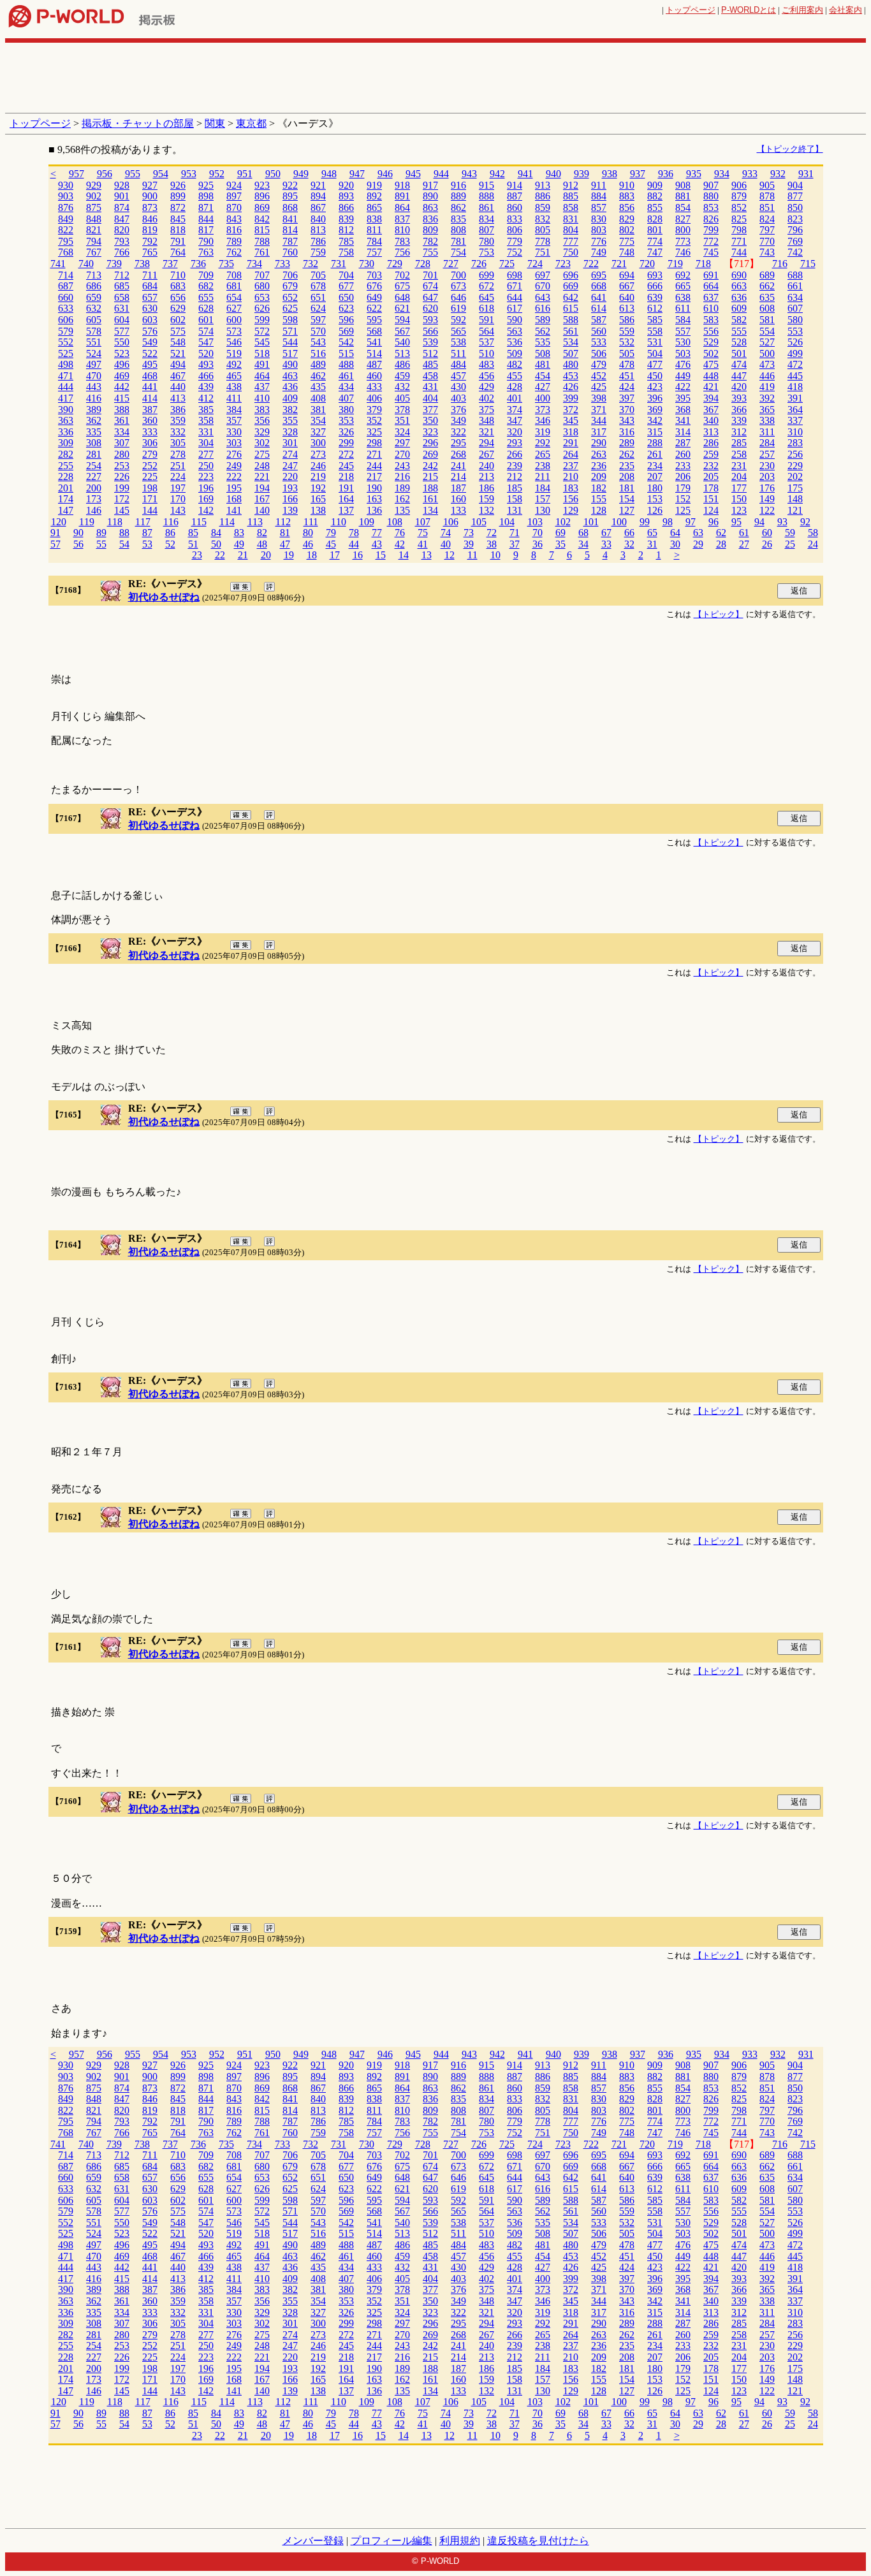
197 (178, 488)
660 (66, 297)
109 (367, 522)
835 (458, 219)
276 (234, 454)
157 (543, 499)
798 (739, 230)
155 (599, 499)
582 (739, 320)
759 (318, 252)
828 (655, 219)
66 (629, 533)
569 (346, 331)
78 (354, 533)
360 (150, 420)
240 (487, 466)
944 (441, 174)
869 (262, 207)
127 (627, 510)
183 (571, 488)
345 (571, 420)
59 (790, 533)
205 (711, 477)
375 (487, 410)
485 (430, 364)
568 (374, 331)
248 (262, 466)
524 (94, 353)
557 (683, 331)
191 (346, 488)
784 (374, 241)
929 (94, 185)
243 (402, 466)
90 (78, 533)
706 (290, 275)
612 (655, 308)
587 (599, 320)
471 (66, 376)
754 (458, 252)
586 (627, 320)
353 (346, 420)
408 (318, 398)
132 (487, 510)
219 (318, 477)
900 (150, 196)
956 (105, 174)
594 (402, 320)
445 (795, 376)
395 (683, 398)
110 (339, 522)
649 (374, 297)
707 (262, 275)
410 (262, 398)
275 (262, 454)
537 (487, 342)
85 (193, 533)
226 (122, 477)
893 (346, 196)
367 (711, 410)
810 (402, 230)
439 (206, 387)
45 (331, 544)
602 (178, 320)
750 (571, 252)
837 (402, 219)
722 (591, 264)
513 (402, 353)
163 (374, 499)
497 (94, 364)
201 (66, 488)
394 (711, 398)
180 (655, 488)
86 (170, 533)
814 (290, 230)
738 (142, 264)
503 (683, 353)
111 (311, 522)
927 (150, 185)
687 (66, 286)
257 (767, 454)
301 (290, 443)
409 (290, 398)
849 (66, 219)
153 (655, 499)
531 (655, 342)
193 (290, 488)
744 (739, 252)
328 (290, 432)
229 (795, 466)
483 (487, 364)
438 (234, 387)
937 (638, 174)
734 (254, 264)
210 (571, 477)
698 (515, 275)
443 (94, 387)
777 (571, 241)
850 (795, 207)
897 (234, 196)
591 (487, 320)
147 (66, 510)
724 (535, 264)
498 (66, 364)
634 (795, 297)
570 (318, 331)
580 (795, 320)
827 (683, 219)
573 (234, 331)
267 (487, 454)
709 (206, 275)
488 (346, 364)
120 (59, 522)
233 (683, 466)
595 (374, 320)
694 (627, 275)
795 (66, 241)
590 (515, 320)
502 (711, 353)
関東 (215, 123)
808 (458, 230)
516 (318, 353)
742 (795, 252)
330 (234, 432)
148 (795, 499)
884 (599, 196)
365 (767, 410)
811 (374, 230)
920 (346, 185)
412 (206, 398)
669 (571, 286)
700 (458, 275)
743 (767, 252)
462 (318, 376)
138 (318, 510)
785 (346, 241)
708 (234, 275)
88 (124, 533)
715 (808, 264)
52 (170, 544)
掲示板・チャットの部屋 (138, 123)
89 (101, 533)
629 (178, 308)
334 (122, 432)
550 (122, 342)
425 (599, 387)
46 (308, 544)
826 (711, 219)
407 (346, 398)
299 (346, 443)
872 (178, 207)
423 (655, 387)
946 (385, 174)
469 (122, 376)
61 (744, 533)
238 (543, 466)
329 (262, 432)
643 (543, 297)
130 (543, 510)
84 (216, 533)
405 (402, 398)
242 (430, 466)
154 (627, 499)
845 (178, 219)
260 (683, 454)
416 (94, 398)
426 (571, 387)
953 (189, 174)
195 (234, 488)
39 (469, 544)
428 (515, 387)
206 (683, 477)
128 (599, 510)
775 (627, 241)
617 (515, 308)
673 (458, 286)
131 (515, 510)
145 (122, 510)
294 (487, 443)
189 (402, 488)
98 (668, 522)
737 (170, 264)
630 (150, 308)
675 (402, 286)
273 (318, 454)
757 (374, 252)
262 (627, 454)
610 (711, 308)
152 (683, 499)
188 (430, 488)
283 (795, 443)
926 (178, 185)
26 (767, 544)
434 (346, 387)
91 (55, 533)
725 (507, 264)
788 (262, 241)
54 (124, 544)
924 (234, 185)
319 (543, 432)
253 (122, 466)
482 (515, 364)
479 (599, 364)
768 (66, 252)
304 (206, 443)
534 (571, 342)
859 (543, 207)
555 (739, 331)
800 (683, 230)
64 (675, 533)
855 (655, 207)
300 (318, 443)
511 (458, 353)
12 (450, 555)
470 (94, 376)
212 (515, 477)
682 (206, 286)
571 (290, 331)
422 (683, 387)
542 (346, 342)
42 (400, 544)
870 (234, 207)
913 (543, 185)
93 (782, 522)
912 (571, 185)
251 (178, 466)
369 (655, 410)
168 (234, 499)
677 (346, 286)
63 (698, 533)
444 (66, 387)
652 (290, 297)
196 (206, 488)
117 (143, 522)
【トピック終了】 (790, 149)
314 (683, 432)
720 (647, 264)
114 (227, 522)
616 (543, 308)
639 (655, 297)
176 (767, 488)
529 (711, 342)
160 (458, 499)
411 (234, 398)
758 (346, 252)
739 (114, 264)
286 (711, 443)
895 (290, 196)
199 (122, 488)
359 (178, 420)
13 (427, 555)
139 (290, 510)
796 (795, 230)
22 (220, 555)
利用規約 (460, 2541)
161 (430, 499)
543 (318, 342)
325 (374, 432)
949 (301, 174)
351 (402, 420)
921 (318, 185)
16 (358, 555)
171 (150, 499)
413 (178, 398)
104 (507, 522)
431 (430, 387)
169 (206, 499)
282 (66, 454)
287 (683, 443)
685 (122, 286)
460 (374, 376)
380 (346, 410)
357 (234, 420)
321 (487, 432)
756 (402, 252)
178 (711, 488)
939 (582, 174)
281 (94, 454)
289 (627, 443)
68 (583, 533)
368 (683, 410)
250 (206, 466)
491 (262, 364)
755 (430, 252)
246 (318, 466)
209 (599, 477)
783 (402, 241)
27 (744, 544)
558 (655, 331)
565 (458, 331)
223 (206, 477)
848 (94, 219)
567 (402, 331)
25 (790, 544)
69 (560, 533)
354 (318, 420)
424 (627, 387)
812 (346, 230)
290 (599, 443)
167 (262, 499)
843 (234, 219)
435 (318, 387)
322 (458, 432)
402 (487, 398)
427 (543, 387)
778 (543, 241)
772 (711, 241)
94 (759, 522)
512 (430, 353)
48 (262, 544)
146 (94, 510)
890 (430, 196)
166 (290, 499)
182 (599, 488)
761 (262, 252)
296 (430, 443)
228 (66, 477)
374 (515, 410)
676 (374, 286)
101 (591, 522)
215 (430, 477)
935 (694, 174)
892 (374, 196)
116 (171, 522)
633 (66, 308)
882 (655, 196)
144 (150, 510)
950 (273, 174)
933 (750, 174)
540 (402, 342)
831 (571, 219)
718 (703, 264)
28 (721, 544)
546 (234, 342)
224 (178, 477)
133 (458, 510)
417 (66, 398)
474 (739, 364)
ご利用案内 (802, 10)
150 (739, 499)
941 (525, 174)
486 (402, 364)
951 (245, 174)
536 (515, 342)
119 (87, 522)
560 (599, 331)
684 (150, 286)
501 (739, 353)
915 (487, 185)
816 (234, 230)
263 (599, 454)
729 (395, 264)
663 (739, 286)
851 (767, 207)
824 (767, 219)
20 (266, 555)
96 (714, 522)
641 (599, 297)
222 (234, 477)
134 (430, 510)
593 (430, 320)
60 (767, 533)
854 (683, 207)
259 (711, 454)
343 (627, 420)
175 (795, 488)
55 (101, 544)
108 (395, 522)
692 (683, 275)
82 (262, 533)
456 (487, 376)
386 (178, 410)
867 (318, 207)
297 (402, 443)
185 (515, 488)
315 (655, 432)
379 (374, 410)
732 (311, 264)
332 (178, 432)
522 (150, 353)
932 (778, 174)
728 (423, 264)
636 (739, 297)
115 (199, 522)
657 (150, 297)
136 (374, 510)
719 (675, 264)
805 (543, 230)
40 (446, 544)
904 (795, 185)
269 (430, 454)
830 (599, 219)
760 (290, 252)
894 (318, 196)
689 (767, 275)
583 (711, 320)
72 (492, 533)
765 (150, 252)
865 (374, 207)
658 (122, 297)
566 (430, 331)
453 (571, 376)
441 (150, 387)
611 (683, 308)
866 (346, 207)
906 (739, 185)
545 (262, 342)
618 (487, 308)
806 (515, 230)
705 (318, 275)
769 (795, 241)
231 (739, 466)
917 (430, 185)
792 (150, 241)
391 (795, 398)
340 (711, 420)
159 (487, 499)
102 (563, 522)
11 (472, 555)
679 (290, 286)
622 (374, 308)
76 (400, 533)
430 (458, 387)
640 (627, 297)
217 (374, 477)
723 (563, 264)
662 (767, 286)
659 (94, 297)
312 (739, 432)
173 (94, 499)
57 (55, 544)
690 (739, 275)
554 (767, 331)
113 (255, 522)
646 (458, 297)
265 (543, 454)
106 (451, 522)
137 (346, 510)
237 (571, 466)
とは (749, 10)
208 (627, 477)
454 (543, 376)
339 (739, 420)
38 (492, 544)
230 (767, 466)
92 (805, 522)
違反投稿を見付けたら (538, 2541)
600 (234, 320)
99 (645, 522)
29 (698, 544)
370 (627, 410)
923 (262, 185)
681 (234, 286)
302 (262, 443)
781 (458, 241)
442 (122, 387)
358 (206, 420)
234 (655, 466)
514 (374, 353)
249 (234, 466)
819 (150, 230)
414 (150, 398)
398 (599, 398)
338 (767, 420)
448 (711, 376)
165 (318, 499)
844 (206, 219)
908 (683, 185)
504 (655, 353)
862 (458, 207)
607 (795, 308)
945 (413, 174)
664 (711, 286)
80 (308, 533)
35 (560, 544)
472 (795, 364)
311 (767, 432)
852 (739, 207)
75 (423, 533)
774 (655, 241)
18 (312, 555)
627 (234, 308)
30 (675, 544)
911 (599, 185)
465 (234, 376)
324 (402, 432)
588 (571, 320)
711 (150, 275)
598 (290, 320)
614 (599, 308)
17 (335, 555)
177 (739, 488)
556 (711, 331)
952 (217, 174)
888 (487, 196)
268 (458, 454)
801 (655, 230)
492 (234, 364)
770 (767, 241)
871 (206, 207)
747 (655, 252)
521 (178, 353)
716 (780, 264)
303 (234, 443)
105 (479, 522)
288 (655, 443)
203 (767, 477)
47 (285, 544)
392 (767, 398)
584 (683, 320)
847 (122, 219)
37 (515, 544)
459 (402, 376)
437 (262, 387)
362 (94, 420)
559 (627, 331)
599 (262, 320)
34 (583, 544)
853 (711, 207)
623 (346, 308)
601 (206, 320)
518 (262, 353)
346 (543, 420)
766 (122, 252)
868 (290, 207)
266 (515, 454)
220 (290, 477)
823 (795, 219)
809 (430, 230)
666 (655, 286)
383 (262, 410)
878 (767, 196)
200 (94, 488)
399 (571, 398)
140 (262, 510)
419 (767, 387)
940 (553, 174)
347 (515, 420)
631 (122, 308)
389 (94, 410)
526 (795, 342)
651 (318, 297)
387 (150, 410)
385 (206, 410)
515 (346, 353)
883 (627, 196)
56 (78, 544)
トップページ (691, 10)
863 (430, 207)
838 (374, 219)
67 (606, 533)
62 (721, 533)
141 (234, 510)
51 (193, 544)
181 (627, 488)
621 (402, 308)
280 (122, 454)
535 (543, 342)
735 (226, 264)
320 (515, 432)
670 (543, 286)
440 (178, 387)
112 (283, 522)
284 (767, 443)
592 (458, 320)
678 (318, 286)
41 (423, 544)
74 (446, 533)
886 (543, 196)
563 (515, 331)
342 (655, 420)
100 (619, 522)
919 (374, 185)
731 (339, 264)
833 (515, 219)
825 (739, 219)
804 (571, 230)
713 (94, 275)
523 (122, 353)
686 (94, 286)
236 (599, 466)
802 (627, 230)
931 (806, 174)
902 (94, 196)
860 (515, 207)
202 (795, 477)
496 (122, 364)
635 (767, 297)
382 (290, 410)
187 (458, 488)
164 (346, 499)
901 (122, 196)
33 (606, 544)
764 (178, 252)
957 (77, 174)
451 (627, 376)
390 (66, 410)
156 (571, 499)
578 (94, 331)
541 (374, 342)
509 (515, 353)
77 (377, 533)
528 (739, 342)
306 (150, 443)
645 (487, 297)
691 (711, 275)
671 (515, 286)
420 (739, 387)
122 (767, 510)
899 (178, 196)
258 (739, 454)
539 (430, 342)
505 (627, 353)
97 (691, 522)
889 (458, 196)
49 (239, 544)
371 (599, 410)
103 (535, 522)
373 (543, 410)
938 (610, 174)
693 (655, 275)
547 (206, 342)
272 (346, 454)
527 (767, 342)
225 (150, 477)
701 (430, 275)
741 (58, 264)
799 (711, 230)
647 (430, 297)
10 (495, 555)
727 (451, 264)
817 (206, 230)
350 (430, 420)
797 (767, 230)
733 (282, 264)
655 (206, 297)
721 (619, 264)
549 (150, 342)
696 (571, 275)
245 (346, 466)
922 (290, 185)
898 (206, 196)
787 (290, 241)
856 (627, 207)
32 (629, 544)
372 (571, 410)
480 (571, 364)
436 (290, 387)
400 (543, 398)
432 (402, 387)
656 (178, 297)
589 (543, 320)
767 (94, 252)
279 (150, 454)
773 (683, 241)
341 (683, 420)
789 (234, 241)
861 (487, 207)
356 (262, 420)
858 (571, 207)
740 (86, 264)
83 (239, 533)
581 (767, 320)
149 (767, 499)
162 (402, 499)
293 (515, 443)
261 (655, 454)
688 (795, 275)
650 (346, 297)
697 (543, 275)
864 (402, 207)
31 (652, 544)
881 (683, 196)
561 (571, 331)
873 (150, 207)
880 (711, 196)
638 (683, 297)
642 (571, 297)
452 (599, 376)
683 (178, 286)
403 (458, 398)
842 (262, 219)
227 (94, 477)
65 (652, 533)
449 (683, 376)
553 (795, 331)
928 (122, 185)
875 (94, 207)
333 (150, 432)
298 (374, 443)
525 (66, 353)
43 (377, 544)
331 (206, 432)
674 (430, 286)
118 (115, 522)
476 (683, 364)
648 (402, 297)
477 (655, 364)
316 (627, 432)
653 (262, 297)
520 (206, 353)
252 (150, 466)
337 (795, 420)
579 (66, 331)
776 (599, 241)
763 (206, 252)
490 (290, 364)
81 (285, 533)
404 (430, 398)
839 (346, 219)
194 (262, 488)
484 (458, 364)
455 (515, 376)
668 (599, 286)
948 (329, 174)
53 (147, 544)
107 (423, 522)
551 (94, 342)
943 (469, 174)
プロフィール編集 (392, 2541)
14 (404, 555)
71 (515, 533)
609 (739, 308)
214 (458, 477)
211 (543, 477)
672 (487, 286)
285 (739, 443)
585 (655, 320)
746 (683, 252)
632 (94, 308)
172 (122, 499)
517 (290, 353)
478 (627, 364)
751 (543, 252)
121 (795, 510)
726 (479, 264)
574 (206, 331)
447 (739, 376)
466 (206, 376)
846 (150, 219)
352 (374, 420)
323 (430, 432)
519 (234, 353)
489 (318, 364)
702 (402, 275)
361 (122, 420)
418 (795, 387)
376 (458, 410)
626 (262, 308)
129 (571, 510)
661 (795, 286)
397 (627, 398)
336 (66, 432)
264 (571, 454)
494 (178, 364)
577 (122, 331)
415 (122, 398)
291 (571, 443)
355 (290, 420)
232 (711, 466)
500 (767, 353)
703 (374, 275)
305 (178, 443)
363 (66, 420)
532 (627, 342)
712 (122, 275)
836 (430, 219)
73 (469, 533)
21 (243, 555)
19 (289, 555)
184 (543, 488)
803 (599, 230)
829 (627, 219)
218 (346, 477)
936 (666, 174)
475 (711, 364)
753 (487, 252)
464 (262, 376)
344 (599, 420)
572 (262, 331)
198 (150, 488)
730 (367, 264)
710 (178, 275)
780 (487, 241)
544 (290, 342)
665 (683, 286)
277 (206, 454)
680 (262, 286)
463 (290, 376)
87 (147, 533)
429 (487, 387)
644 (515, 297)
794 (94, 241)
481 (543, 364)
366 (739, 410)
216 (402, 477)
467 (178, 376)
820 (122, 230)
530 (683, 342)
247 (290, 466)
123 (739, 510)
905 (767, 185)
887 (515, 196)
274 (290, 454)
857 (599, 207)
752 (515, 252)
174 (66, 499)
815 (262, 230)
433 (374, 387)
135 (402, 510)
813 (318, 230)
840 (318, 219)
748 (627, 252)
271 (374, 454)
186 (487, 488)
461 (346, 376)
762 (234, 252)
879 (739, 196)
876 (66, 207)
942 (497, 174)
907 (711, 185)
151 (711, 499)
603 (150, 320)
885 (571, 196)
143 (178, 510)
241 (458, 466)
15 (381, 555)
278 (178, 454)
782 (430, 241)
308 (94, 443)
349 (458, 420)
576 (150, 331)
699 (487, 275)
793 (122, 241)
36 (538, 544)
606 (66, 320)
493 (206, 364)
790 (206, 241)
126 (655, 510)
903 (66, 196)
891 (402, 196)
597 (318, 320)
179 (683, 488)
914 (515, 185)
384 (234, 410)
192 (318, 488)
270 (402, 454)
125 (683, 510)
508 (543, 353)
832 (543, 219)
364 (795, 410)
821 (94, 230)
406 (374, 398)
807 (487, 230)
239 (515, 466)
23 (197, 555)
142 (206, 510)
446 (767, 376)
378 (402, 410)
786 (318, 241)
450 (655, 376)
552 (66, 342)
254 (94, 466)
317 (599, 432)
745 (711, 252)
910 (627, 185)
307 (122, 443)
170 (178, 499)
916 (458, 185)
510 (487, 353)
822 (66, 230)
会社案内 (845, 10)
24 (813, 544)
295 (458, 443)
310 (795, 432)
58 (813, 533)
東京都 (251, 123)
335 (94, 432)
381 (318, 410)
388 (122, 410)
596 (346, 320)
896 (262, 196)
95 (736, 522)
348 (487, 420)
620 (430, 308)
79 (331, 533)
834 (487, 219)
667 (627, 286)
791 (178, 241)
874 (122, 207)
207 (655, 477)
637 (711, 297)
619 (458, 308)
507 (571, 353)
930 (66, 185)
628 (206, 308)
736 (198, 264)
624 (318, 308)
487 (374, 364)
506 (599, 353)
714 (66, 275)
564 (487, 331)
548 (178, 342)
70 (538, 533)
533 (599, 342)
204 (739, 477)
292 (543, 443)
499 (795, 353)
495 (150, 364)
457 (458, 376)
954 (161, 174)
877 (795, 196)
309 (66, 443)
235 (627, 466)
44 (354, 544)
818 (178, 230)
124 (711, 510)
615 (571, 308)
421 (711, 387)
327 (318, 432)
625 (290, 308)
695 (599, 275)
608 (767, 308)
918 (402, 185)
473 (767, 364)
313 (711, 432)
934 (722, 174)
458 (430, 376)
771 (739, 241)
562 (543, 331)
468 (150, 376)
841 (290, 219)
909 (655, 185)
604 (122, 320)
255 (66, 466)
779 (515, 241)
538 (458, 342)
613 (627, 308)
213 (487, 477)
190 (374, 488)
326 (346, 432)
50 (216, 544)
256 (795, 454)
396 (655, 398)
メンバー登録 (313, 2541)
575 (178, 331)
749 (599, 252)
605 (94, 320)
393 (739, 398)
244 (374, 466)
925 (206, 185)
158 (515, 499)
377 (430, 410)
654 (234, 297)
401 (515, 398)
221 (262, 477)
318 (571, 432)
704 (346, 275)
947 (357, 174)
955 (133, 174)
